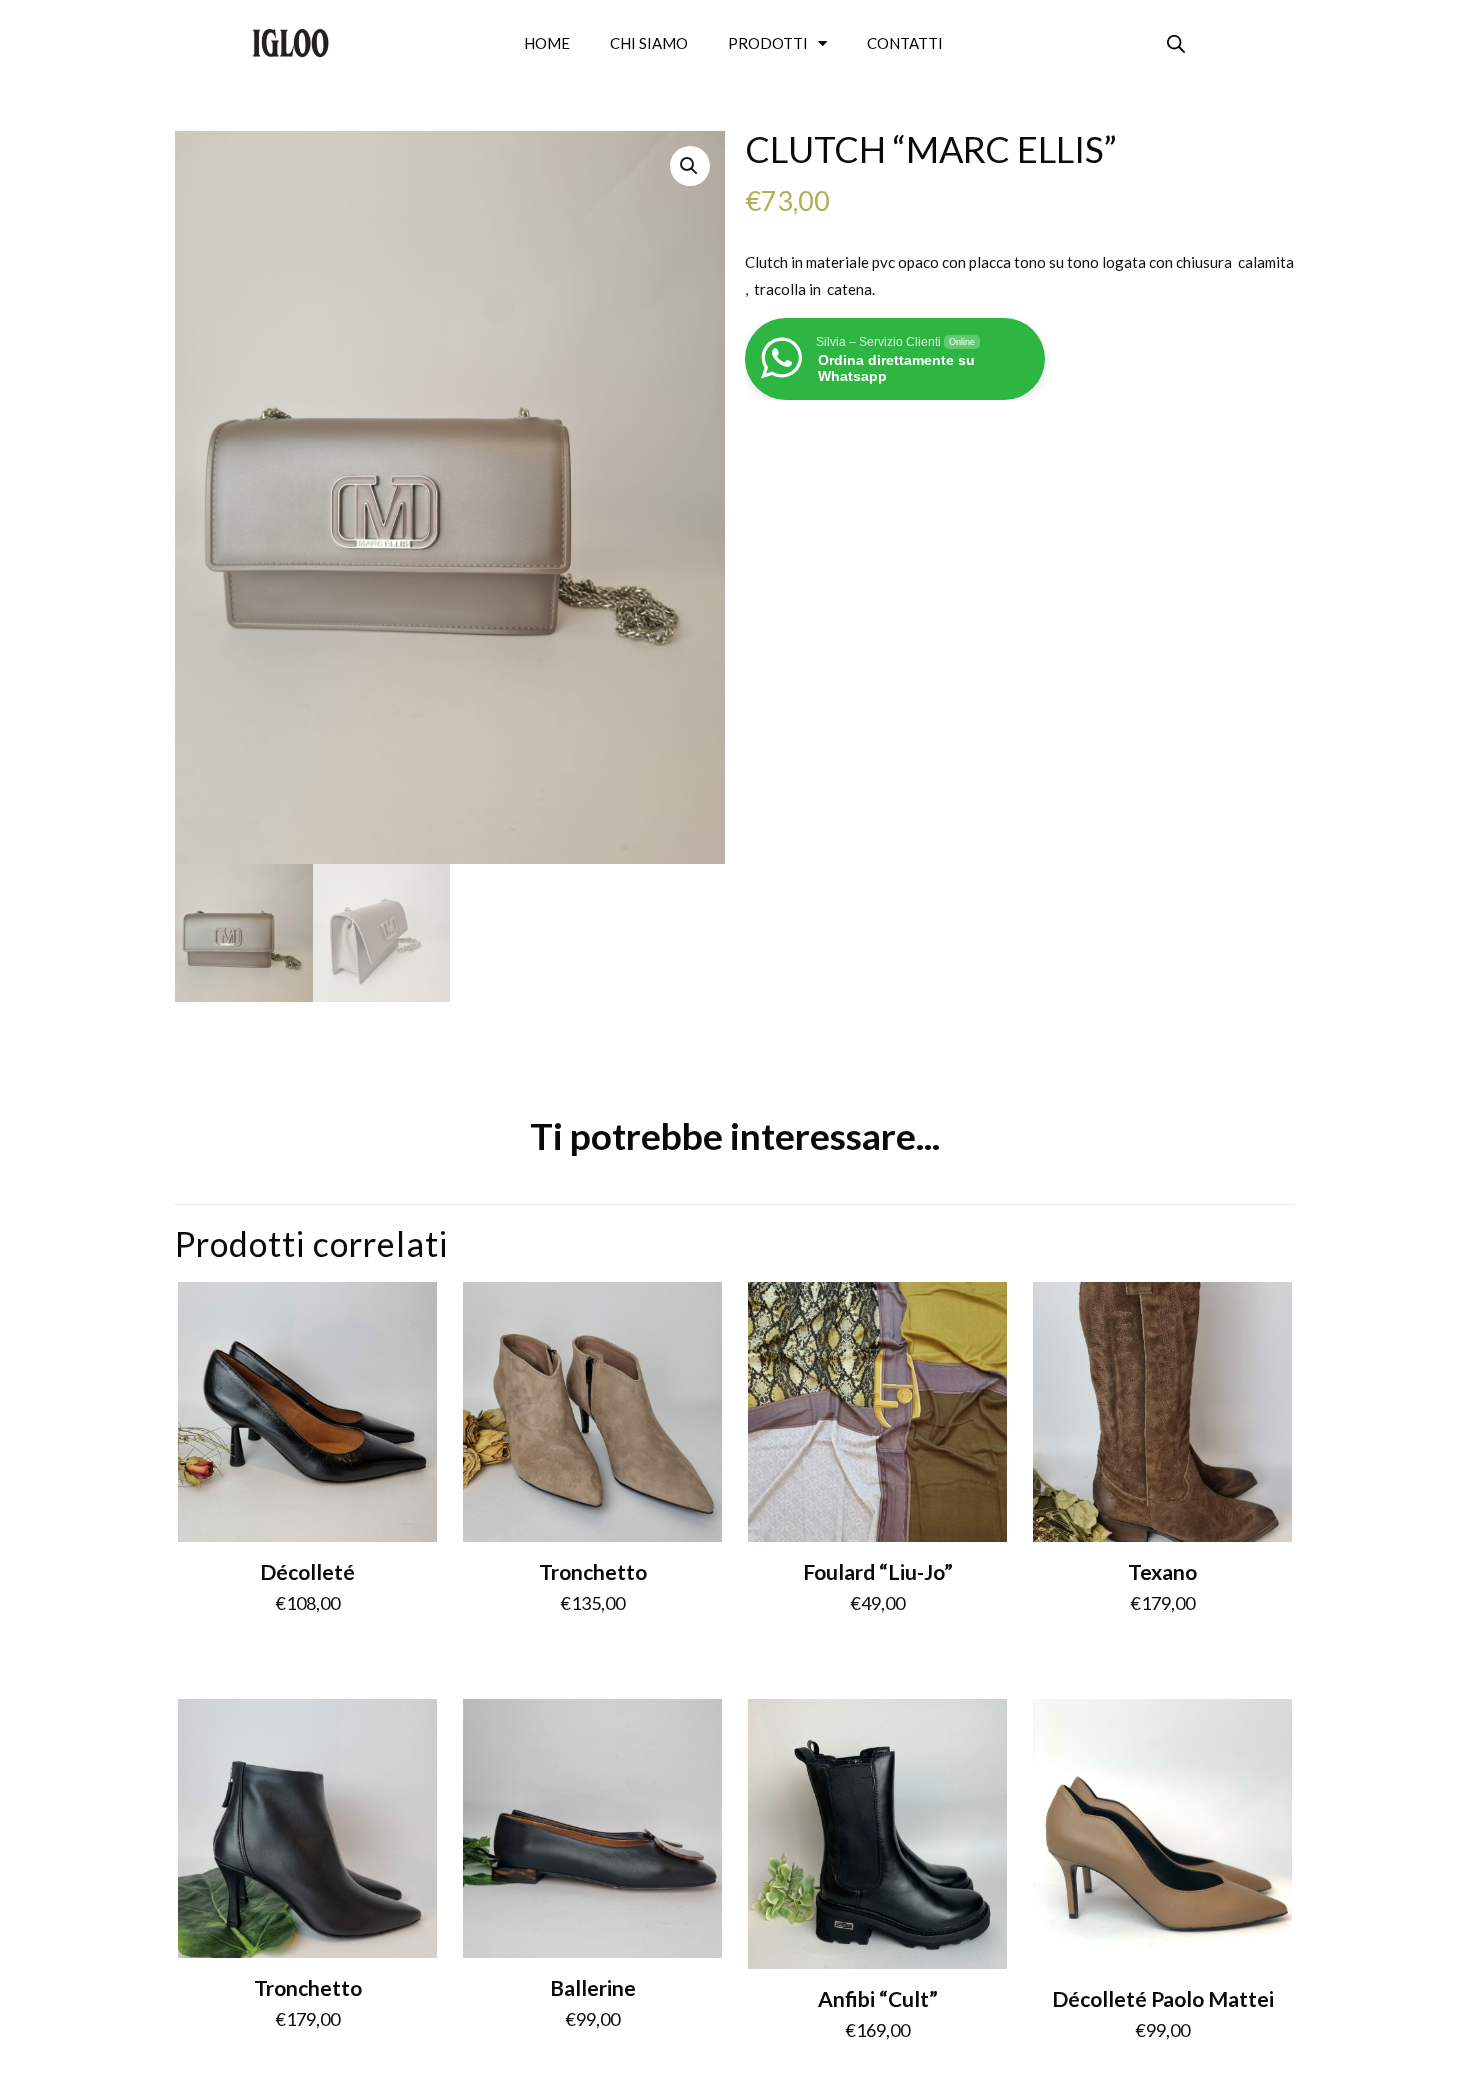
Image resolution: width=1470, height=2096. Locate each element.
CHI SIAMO (649, 43)
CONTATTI (905, 43)
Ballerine (593, 1987)
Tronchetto (593, 1571)
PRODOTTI (768, 43)
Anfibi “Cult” (878, 1998)
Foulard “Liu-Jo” (878, 1571)
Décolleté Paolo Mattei (1163, 1998)
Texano (1162, 1571)
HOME (547, 43)
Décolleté (307, 1571)
